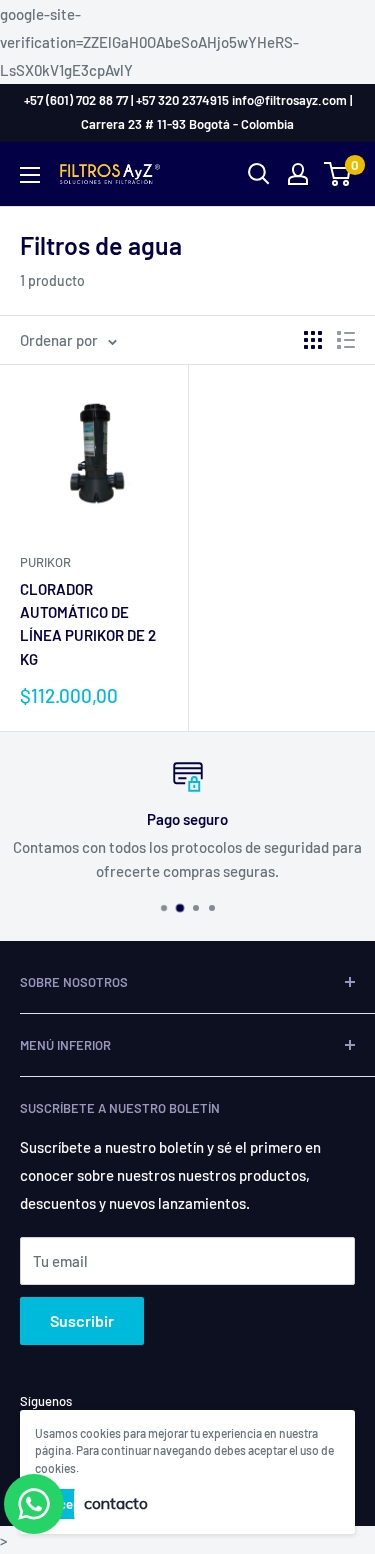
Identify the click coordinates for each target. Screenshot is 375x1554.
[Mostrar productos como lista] (346, 340)
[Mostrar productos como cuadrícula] (313, 340)
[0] (338, 174)
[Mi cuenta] (298, 174)
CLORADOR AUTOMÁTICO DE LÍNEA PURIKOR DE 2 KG (88, 624)
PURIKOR (45, 562)
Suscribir (82, 1320)
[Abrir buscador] (259, 174)
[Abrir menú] (30, 175)
